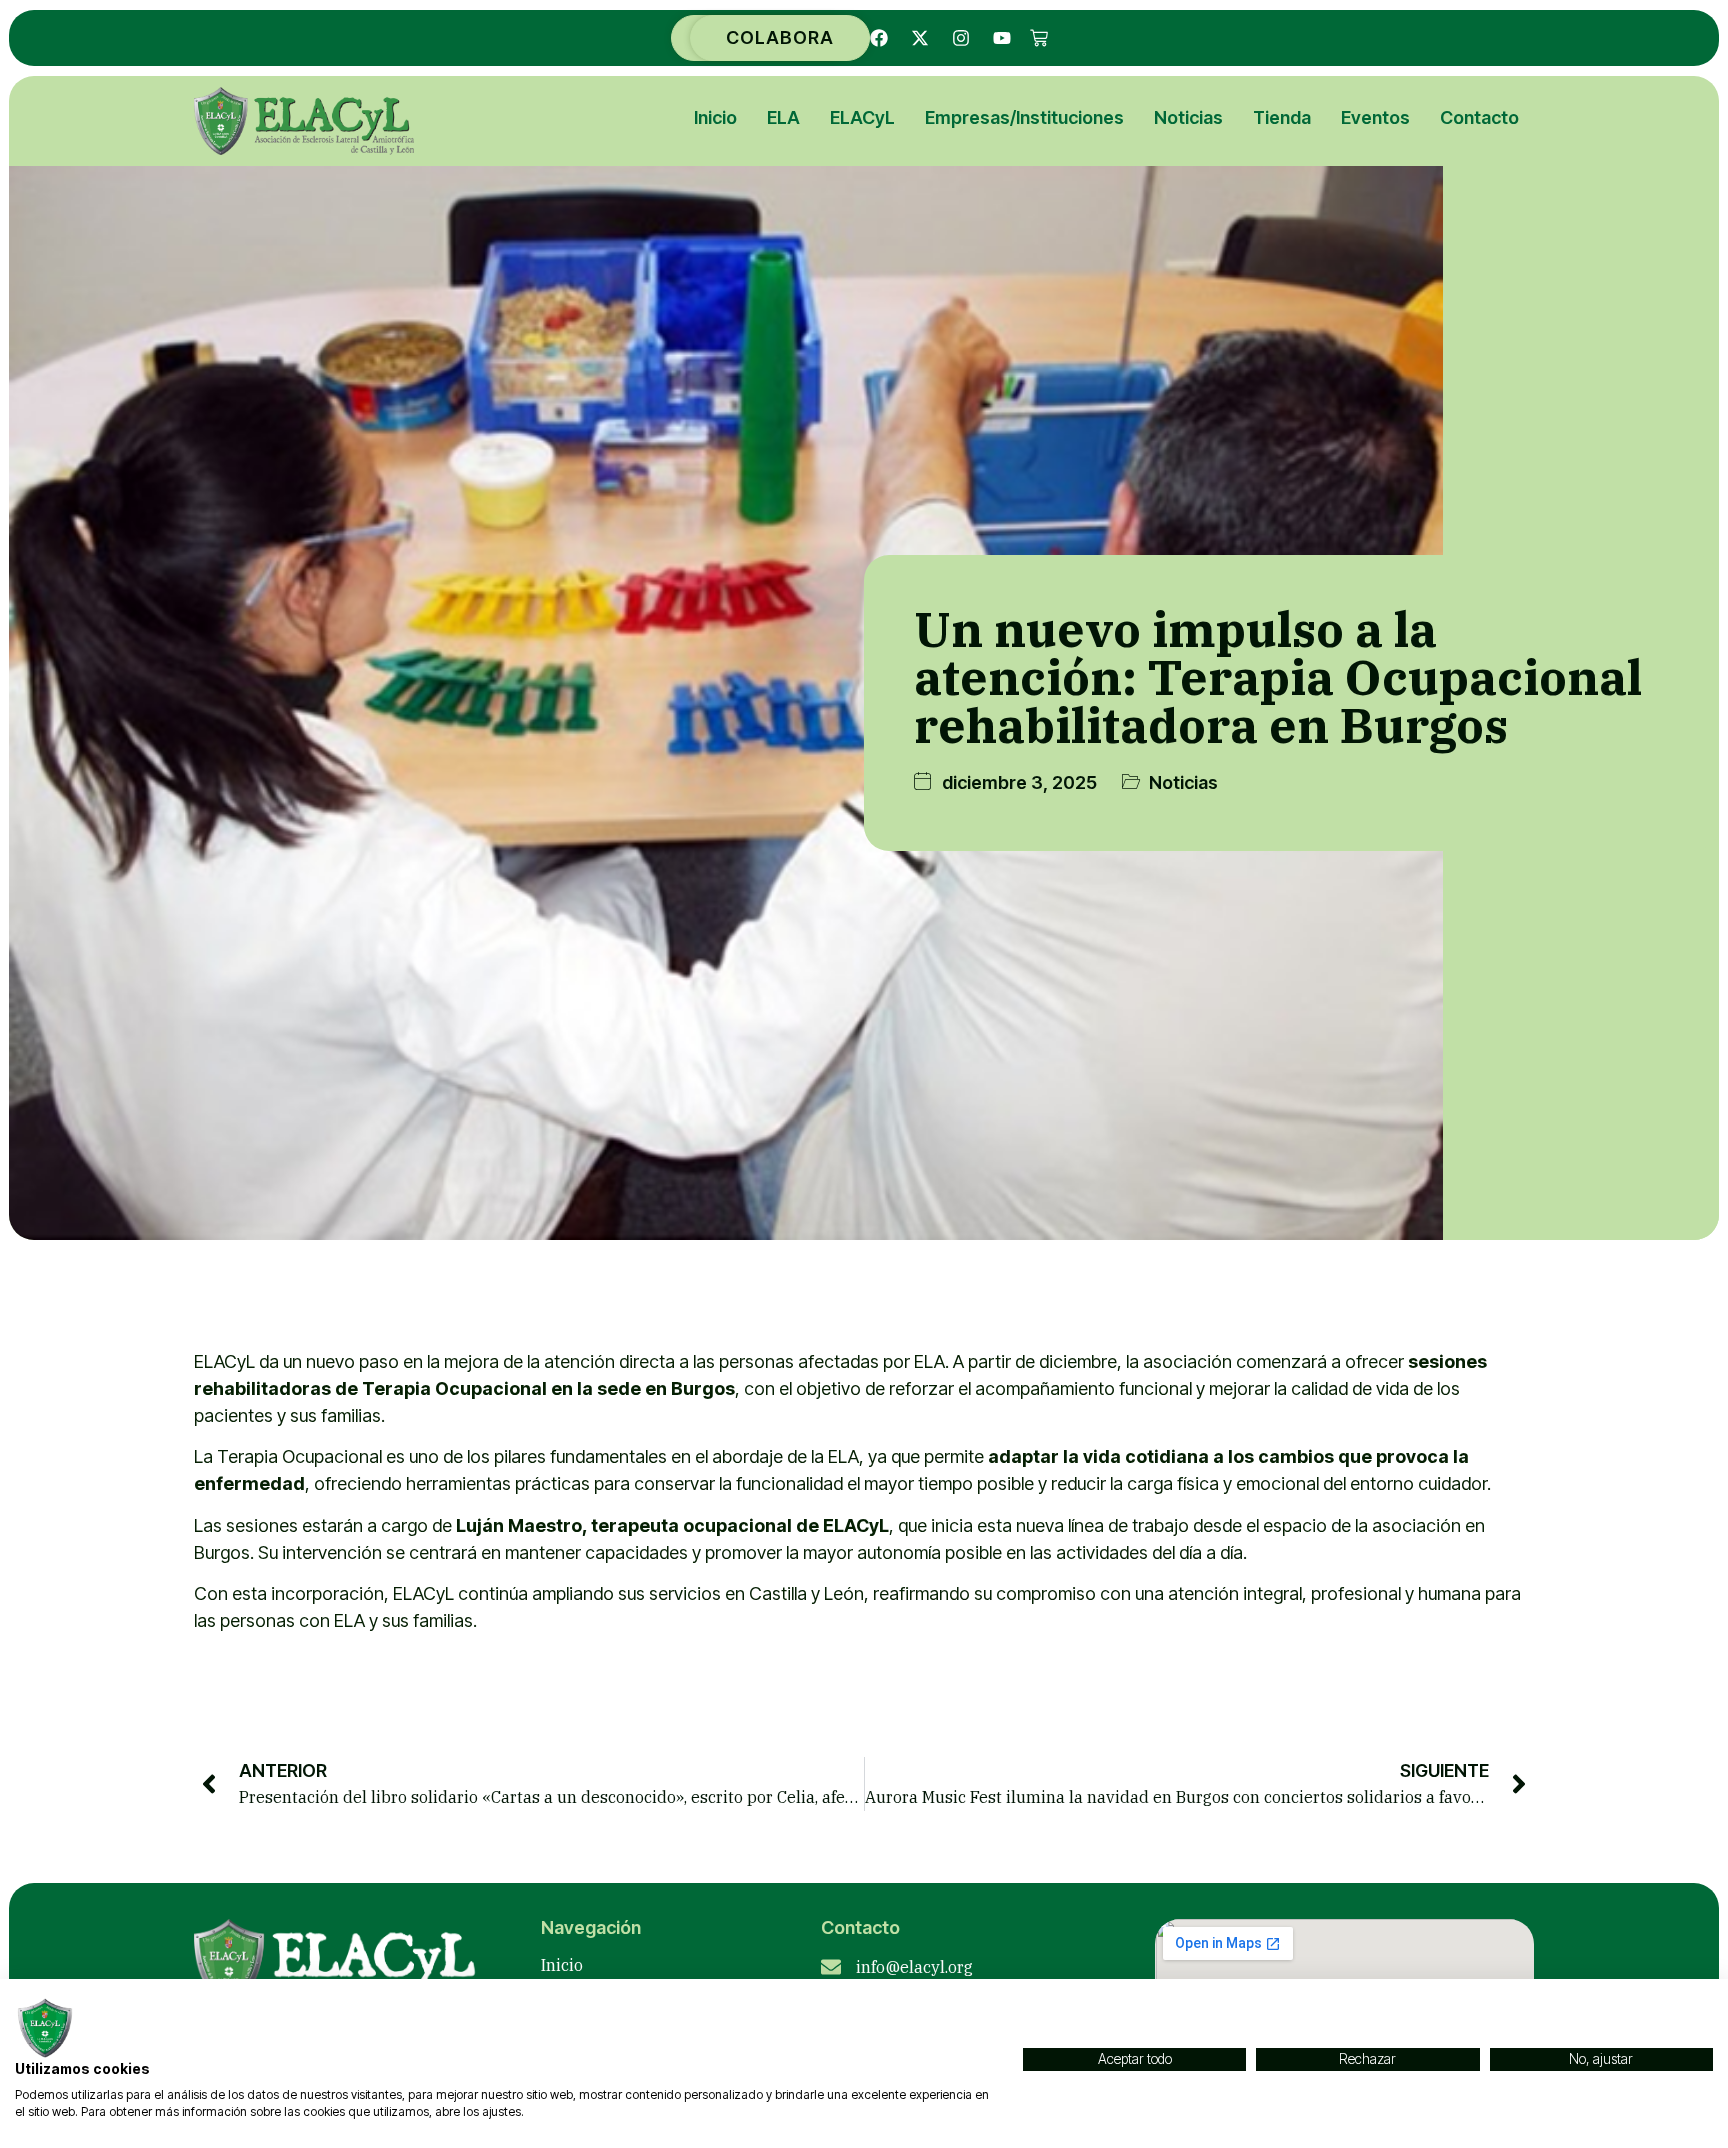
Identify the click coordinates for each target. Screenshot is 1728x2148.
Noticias (1188, 117)
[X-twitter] (920, 38)
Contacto (1479, 117)
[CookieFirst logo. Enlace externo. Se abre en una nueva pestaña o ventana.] (45, 2028)
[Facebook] (879, 38)
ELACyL (862, 117)
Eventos (1375, 117)
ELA (783, 117)
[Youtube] (1002, 38)
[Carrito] (1039, 38)
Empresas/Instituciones (1024, 117)
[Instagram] (961, 38)
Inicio (715, 117)
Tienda (1282, 117)
